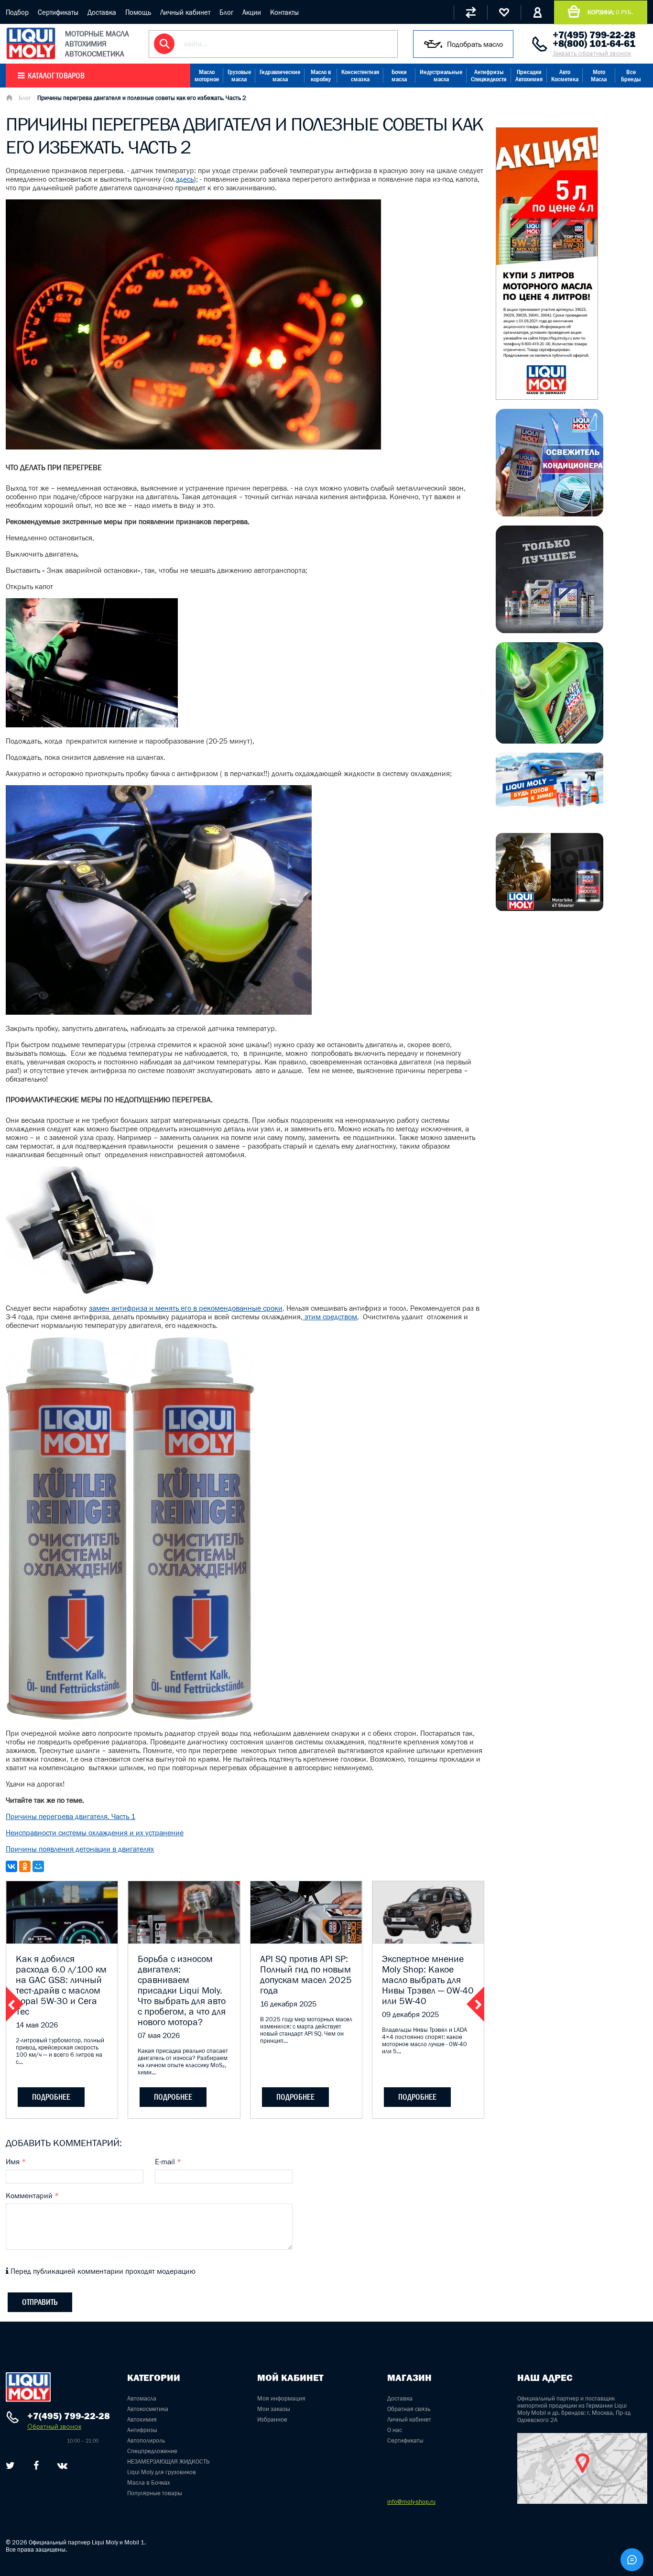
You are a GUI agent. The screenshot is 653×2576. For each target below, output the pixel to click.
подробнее (51, 2097)
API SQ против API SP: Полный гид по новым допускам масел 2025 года (306, 1974)
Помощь (138, 12)
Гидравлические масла (280, 76)
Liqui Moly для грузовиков (162, 2472)
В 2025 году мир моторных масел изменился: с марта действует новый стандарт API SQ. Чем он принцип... (306, 2030)
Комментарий (32, 2195)
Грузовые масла (239, 76)
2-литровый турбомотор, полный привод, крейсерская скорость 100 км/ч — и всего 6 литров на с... (60, 2051)
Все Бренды (631, 76)
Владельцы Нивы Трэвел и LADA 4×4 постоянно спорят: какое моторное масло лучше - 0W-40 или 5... (424, 2040)
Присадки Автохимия (529, 76)
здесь (185, 179)
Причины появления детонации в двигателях (80, 1849)
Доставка (102, 12)
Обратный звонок (54, 2427)
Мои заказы (274, 2409)
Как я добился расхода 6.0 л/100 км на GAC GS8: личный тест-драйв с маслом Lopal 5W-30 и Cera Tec (61, 1985)
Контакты (284, 12)
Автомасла (142, 2398)
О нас (395, 2430)
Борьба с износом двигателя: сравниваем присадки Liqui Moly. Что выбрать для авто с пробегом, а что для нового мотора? (182, 1990)
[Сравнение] (470, 12)
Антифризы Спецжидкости (489, 76)
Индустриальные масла (441, 76)
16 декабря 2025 (288, 2004)
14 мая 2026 (37, 2025)
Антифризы (142, 2430)
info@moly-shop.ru (411, 2502)
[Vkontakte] (62, 2466)
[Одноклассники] (25, 1866)
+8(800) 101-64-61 (594, 44)
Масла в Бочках (149, 2483)
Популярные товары (155, 2493)
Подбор (17, 12)
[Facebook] (36, 2466)
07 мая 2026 (159, 2035)
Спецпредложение (152, 2451)
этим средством (330, 1316)
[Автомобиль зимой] (550, 805)
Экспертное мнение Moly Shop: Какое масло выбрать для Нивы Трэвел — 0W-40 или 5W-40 (428, 1980)
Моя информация (281, 2398)
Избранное (272, 2419)
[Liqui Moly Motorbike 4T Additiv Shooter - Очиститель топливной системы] (550, 908)
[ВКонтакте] (11, 1866)
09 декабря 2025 (410, 2014)
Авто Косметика (565, 76)
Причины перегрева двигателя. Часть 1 (71, 1816)
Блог (226, 12)
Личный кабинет (185, 12)
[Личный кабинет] (537, 12)
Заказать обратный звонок (592, 53)
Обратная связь (409, 2409)
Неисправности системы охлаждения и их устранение (95, 1832)
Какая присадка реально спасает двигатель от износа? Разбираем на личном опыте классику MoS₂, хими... (183, 2061)
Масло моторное (207, 76)
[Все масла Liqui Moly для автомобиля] (550, 630)
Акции (252, 12)
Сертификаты (58, 12)
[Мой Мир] (38, 1866)
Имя (16, 2161)
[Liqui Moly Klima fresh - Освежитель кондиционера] (550, 514)
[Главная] (9, 99)
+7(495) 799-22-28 (594, 35)
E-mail (168, 2161)
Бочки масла (399, 76)
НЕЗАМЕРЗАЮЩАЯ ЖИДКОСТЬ (168, 2461)
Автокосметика (148, 2409)
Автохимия (142, 2419)
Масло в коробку (321, 76)
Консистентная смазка (360, 76)
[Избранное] (504, 12)
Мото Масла (599, 76)
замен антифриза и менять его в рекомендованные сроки (186, 1308)
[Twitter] (10, 2466)
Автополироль (146, 2440)
